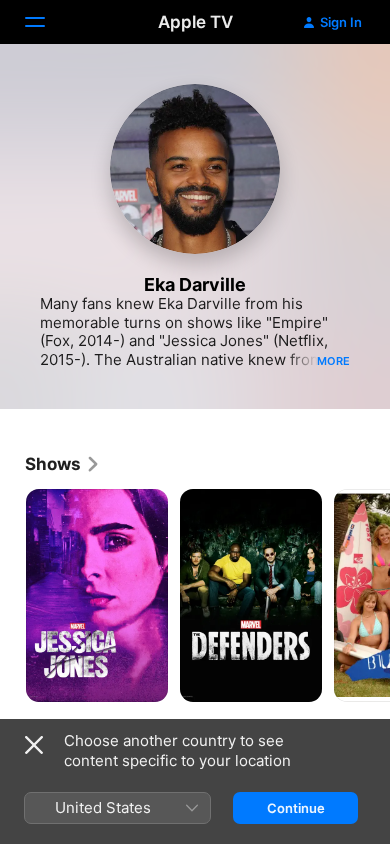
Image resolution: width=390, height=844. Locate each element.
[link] (63, 464)
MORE (333, 361)
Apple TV (195, 22)
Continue (296, 808)
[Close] (34, 745)
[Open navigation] (47, 22)
